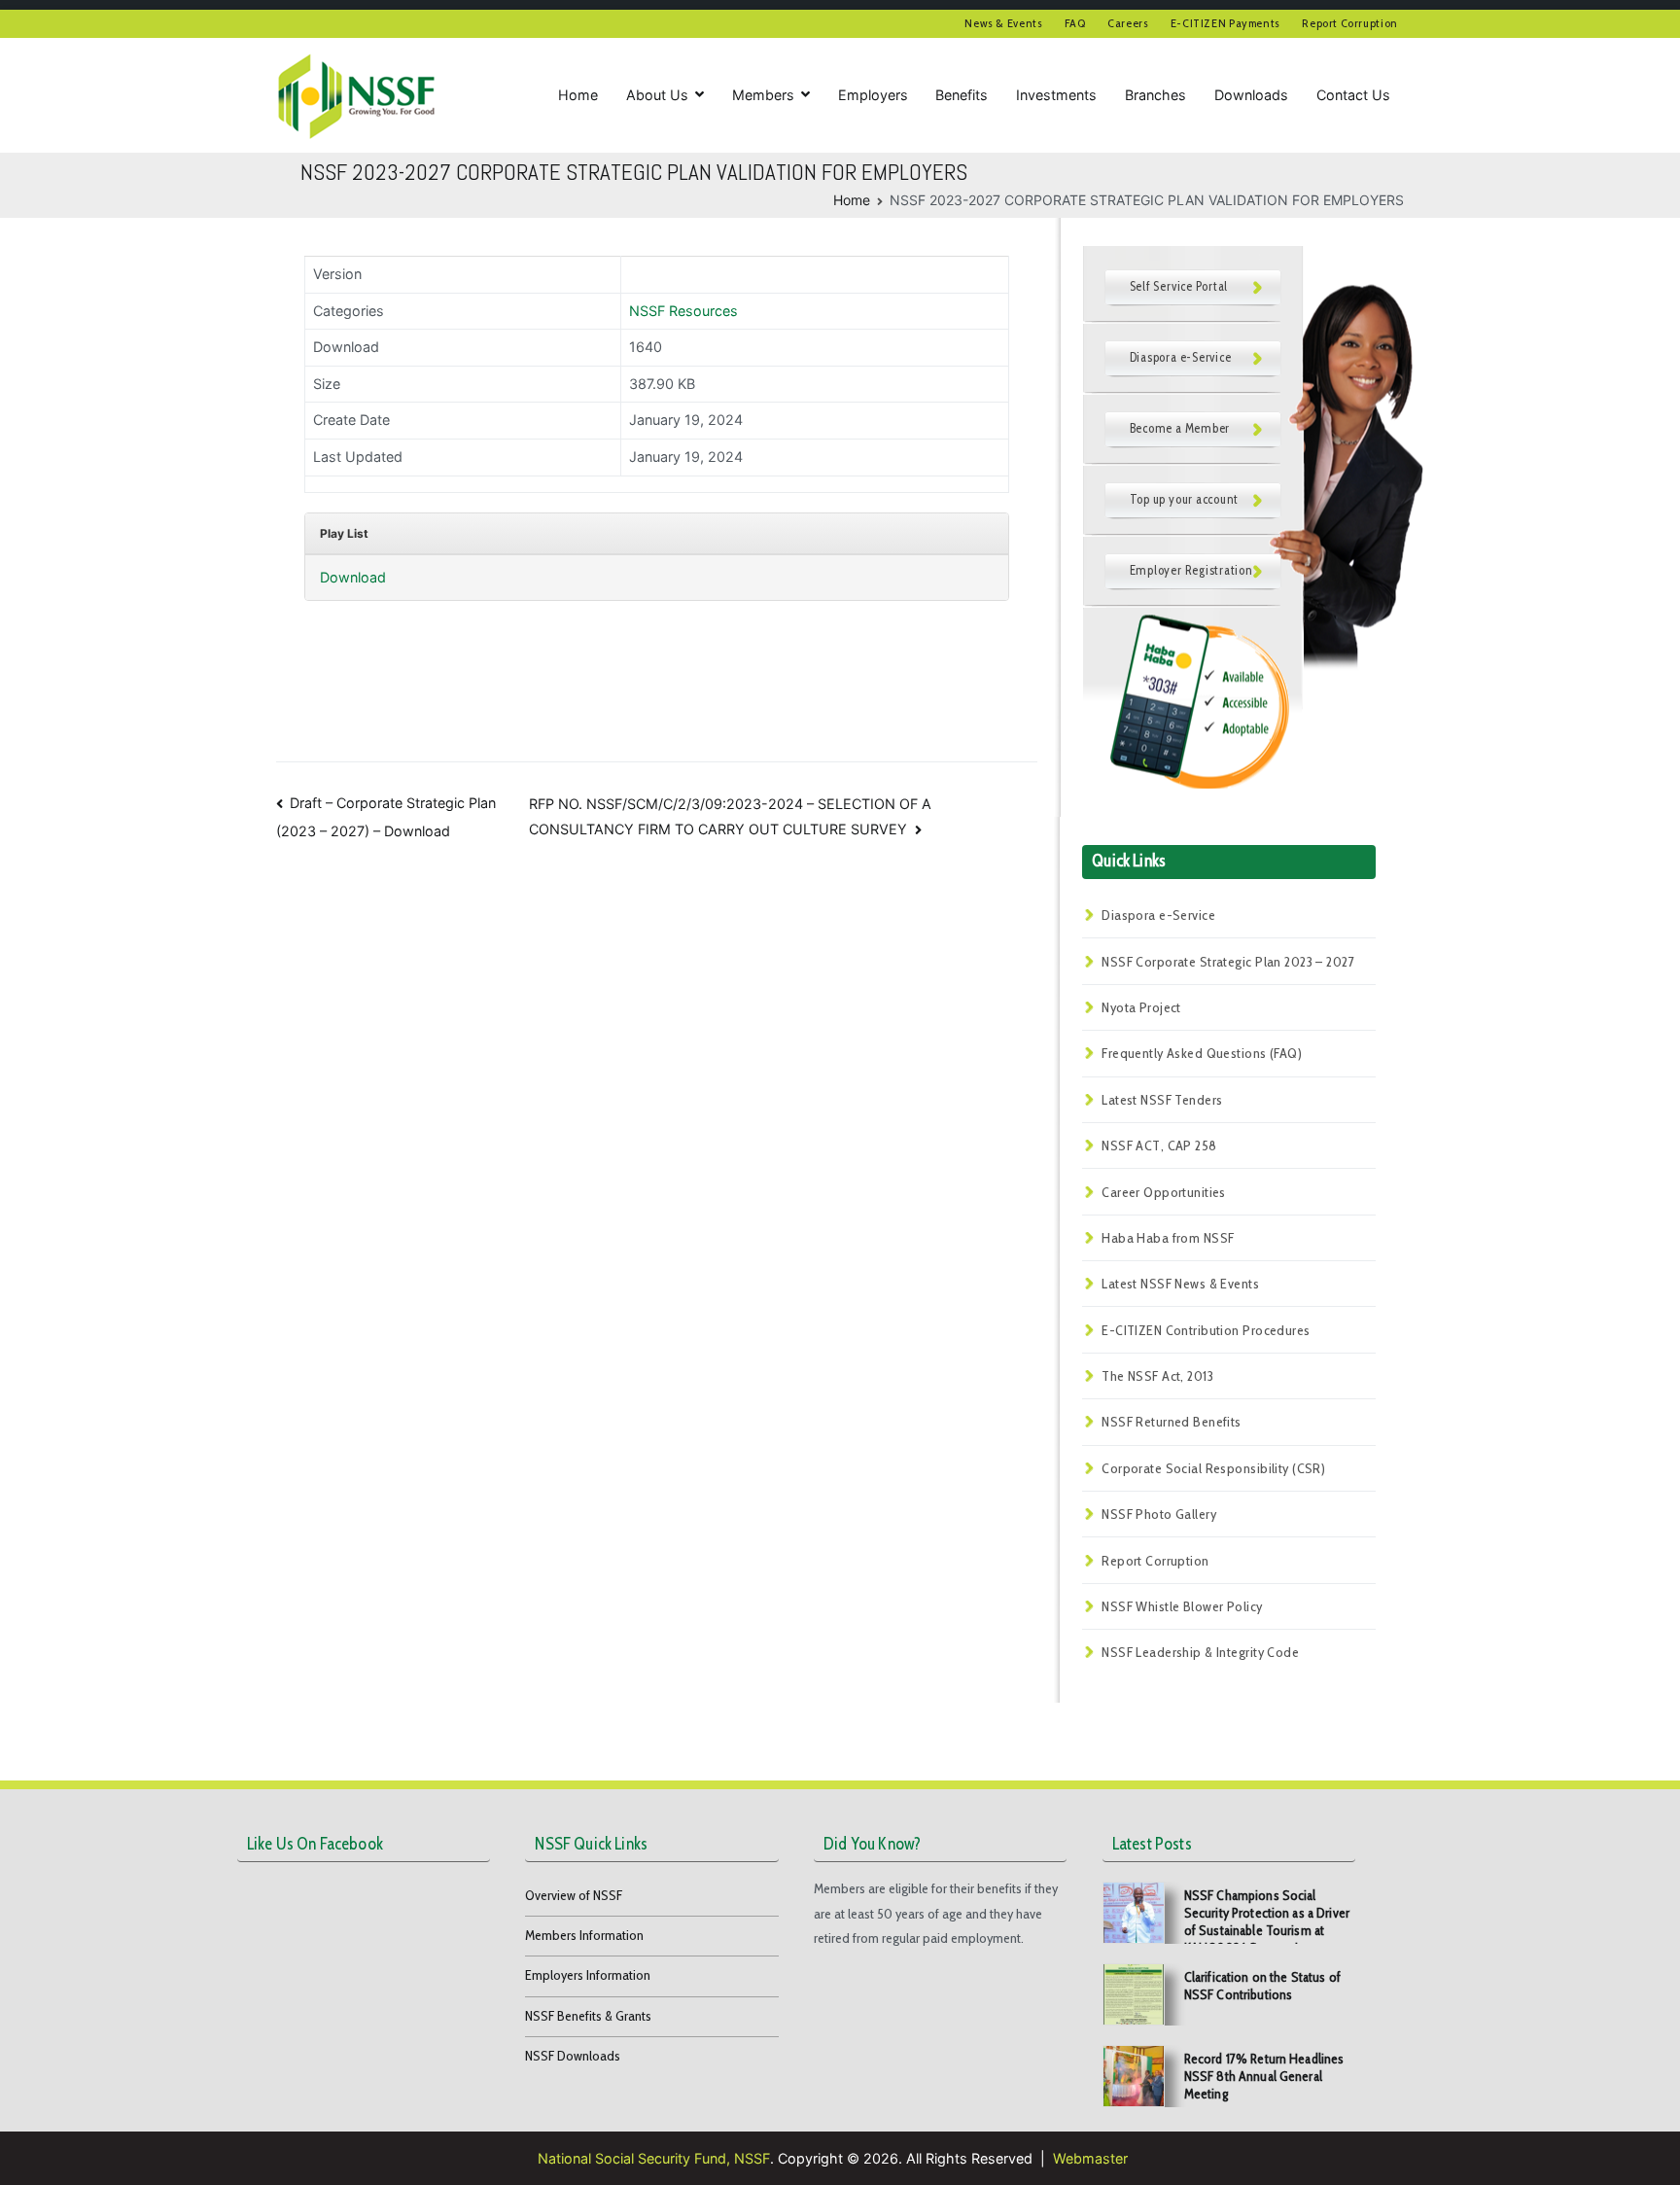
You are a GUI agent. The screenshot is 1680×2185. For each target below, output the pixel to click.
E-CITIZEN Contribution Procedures (1206, 1330)
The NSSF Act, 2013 (1157, 1376)
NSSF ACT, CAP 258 (1159, 1145)
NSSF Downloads (573, 2056)
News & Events (1003, 23)
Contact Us (1353, 95)
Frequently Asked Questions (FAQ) (1202, 1053)
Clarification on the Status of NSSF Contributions (1262, 1986)
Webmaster (1090, 2158)
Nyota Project (1141, 1007)
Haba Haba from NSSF (1168, 1238)
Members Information (584, 1935)
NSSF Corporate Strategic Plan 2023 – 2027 (1228, 962)
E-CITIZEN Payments (1225, 23)
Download (353, 577)
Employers (873, 95)
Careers (1128, 23)
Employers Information (588, 1975)
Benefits (962, 95)
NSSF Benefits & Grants (588, 2016)
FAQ (1075, 23)
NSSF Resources (683, 311)
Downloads (1251, 95)
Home (578, 95)
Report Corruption (1350, 23)
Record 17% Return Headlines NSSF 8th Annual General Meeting (1264, 2076)
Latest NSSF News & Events (1180, 1284)
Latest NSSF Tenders (1162, 1100)
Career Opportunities (1164, 1192)
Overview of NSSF (574, 1895)
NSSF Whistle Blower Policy (1182, 1606)
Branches (1155, 95)
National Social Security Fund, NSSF (654, 2158)
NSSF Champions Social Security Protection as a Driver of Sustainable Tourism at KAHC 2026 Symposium (1267, 1921)
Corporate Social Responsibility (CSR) (1213, 1468)
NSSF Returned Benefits (1172, 1422)
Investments (1056, 95)
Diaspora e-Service (1158, 915)
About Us (657, 95)
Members (763, 95)
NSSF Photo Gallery (1159, 1514)
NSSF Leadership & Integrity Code (1200, 1652)
